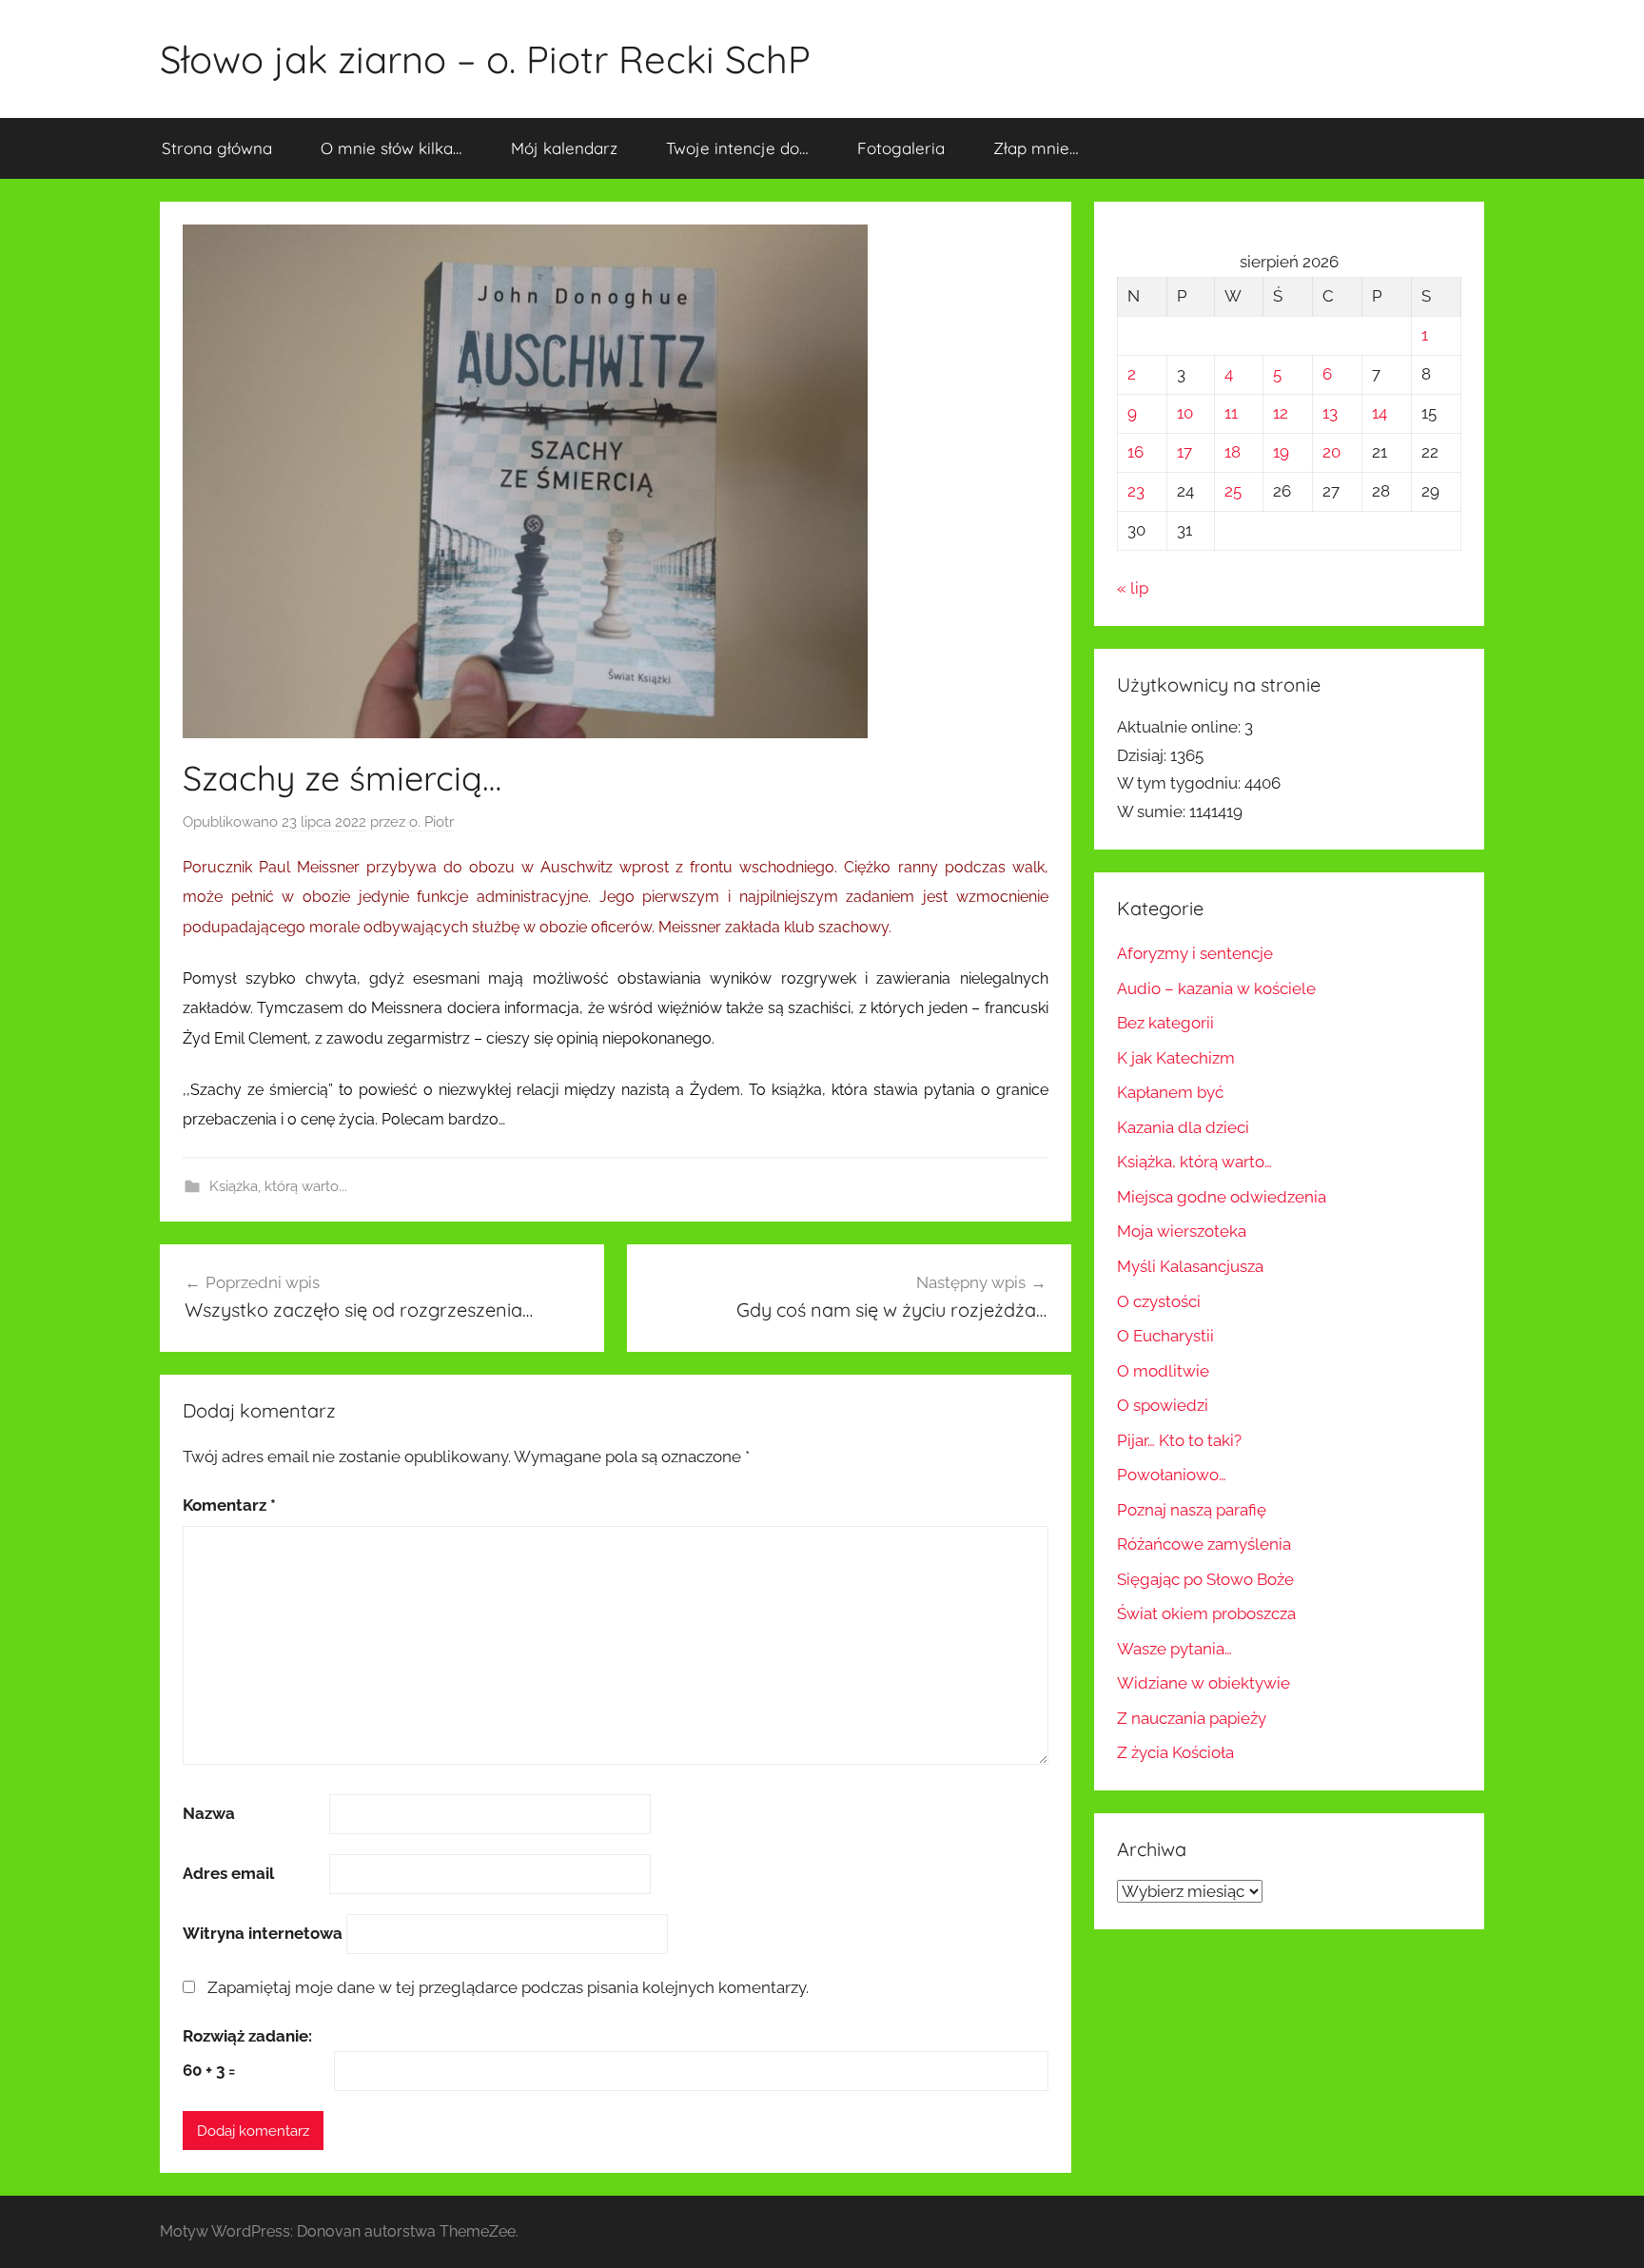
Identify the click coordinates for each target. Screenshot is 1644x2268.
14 (1380, 413)
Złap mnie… (1036, 148)
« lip (1133, 588)
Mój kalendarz (564, 148)
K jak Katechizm (1176, 1058)
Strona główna (217, 148)
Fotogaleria (901, 148)
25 (1233, 491)
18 (1233, 452)
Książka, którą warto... (278, 1186)
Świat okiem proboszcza (1206, 1613)
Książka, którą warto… (1194, 1162)
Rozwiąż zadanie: (247, 2036)
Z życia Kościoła (1175, 1752)
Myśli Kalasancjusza (1190, 1266)
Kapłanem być (1170, 1092)
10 (1185, 413)
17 (1184, 452)
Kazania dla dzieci (1183, 1127)
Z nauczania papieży (1192, 1718)
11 (1231, 413)
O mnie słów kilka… (391, 148)
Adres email (228, 1873)
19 (1281, 452)
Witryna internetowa (263, 1933)
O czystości (1159, 1301)
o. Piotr (431, 822)
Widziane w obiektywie (1204, 1683)
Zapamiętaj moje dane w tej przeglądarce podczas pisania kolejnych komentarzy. (508, 1987)
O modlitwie (1163, 1371)
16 (1135, 452)
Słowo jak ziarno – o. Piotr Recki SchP (485, 59)
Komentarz (229, 1505)
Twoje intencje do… (737, 148)
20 (1331, 452)
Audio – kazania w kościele (1216, 988)
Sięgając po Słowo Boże (1205, 1579)
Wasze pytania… (1174, 1649)
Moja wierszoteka (1182, 1231)
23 (1136, 491)
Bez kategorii (1165, 1023)
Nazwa (209, 1813)
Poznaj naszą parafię (1192, 1510)
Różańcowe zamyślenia (1204, 1544)
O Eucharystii (1165, 1336)
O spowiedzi (1163, 1405)
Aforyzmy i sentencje (1195, 953)
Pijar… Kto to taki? (1179, 1440)
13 (1330, 413)
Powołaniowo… (1172, 1475)
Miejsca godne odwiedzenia (1222, 1197)
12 (1281, 413)
